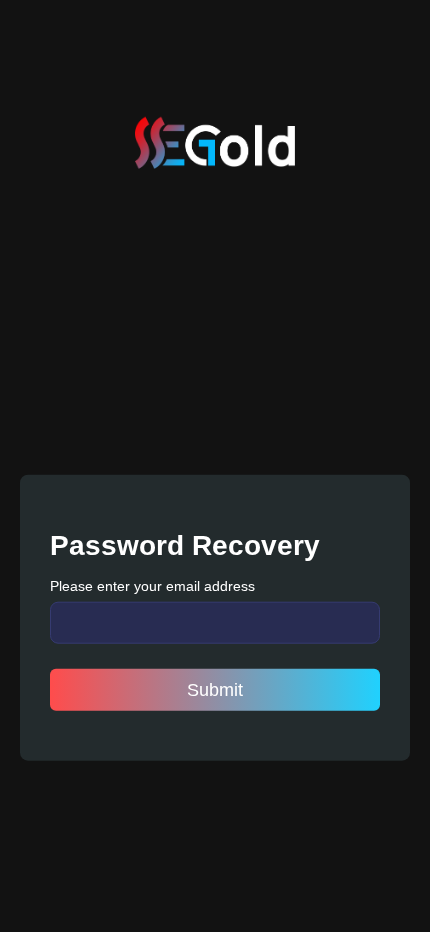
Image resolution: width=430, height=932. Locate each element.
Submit (215, 689)
